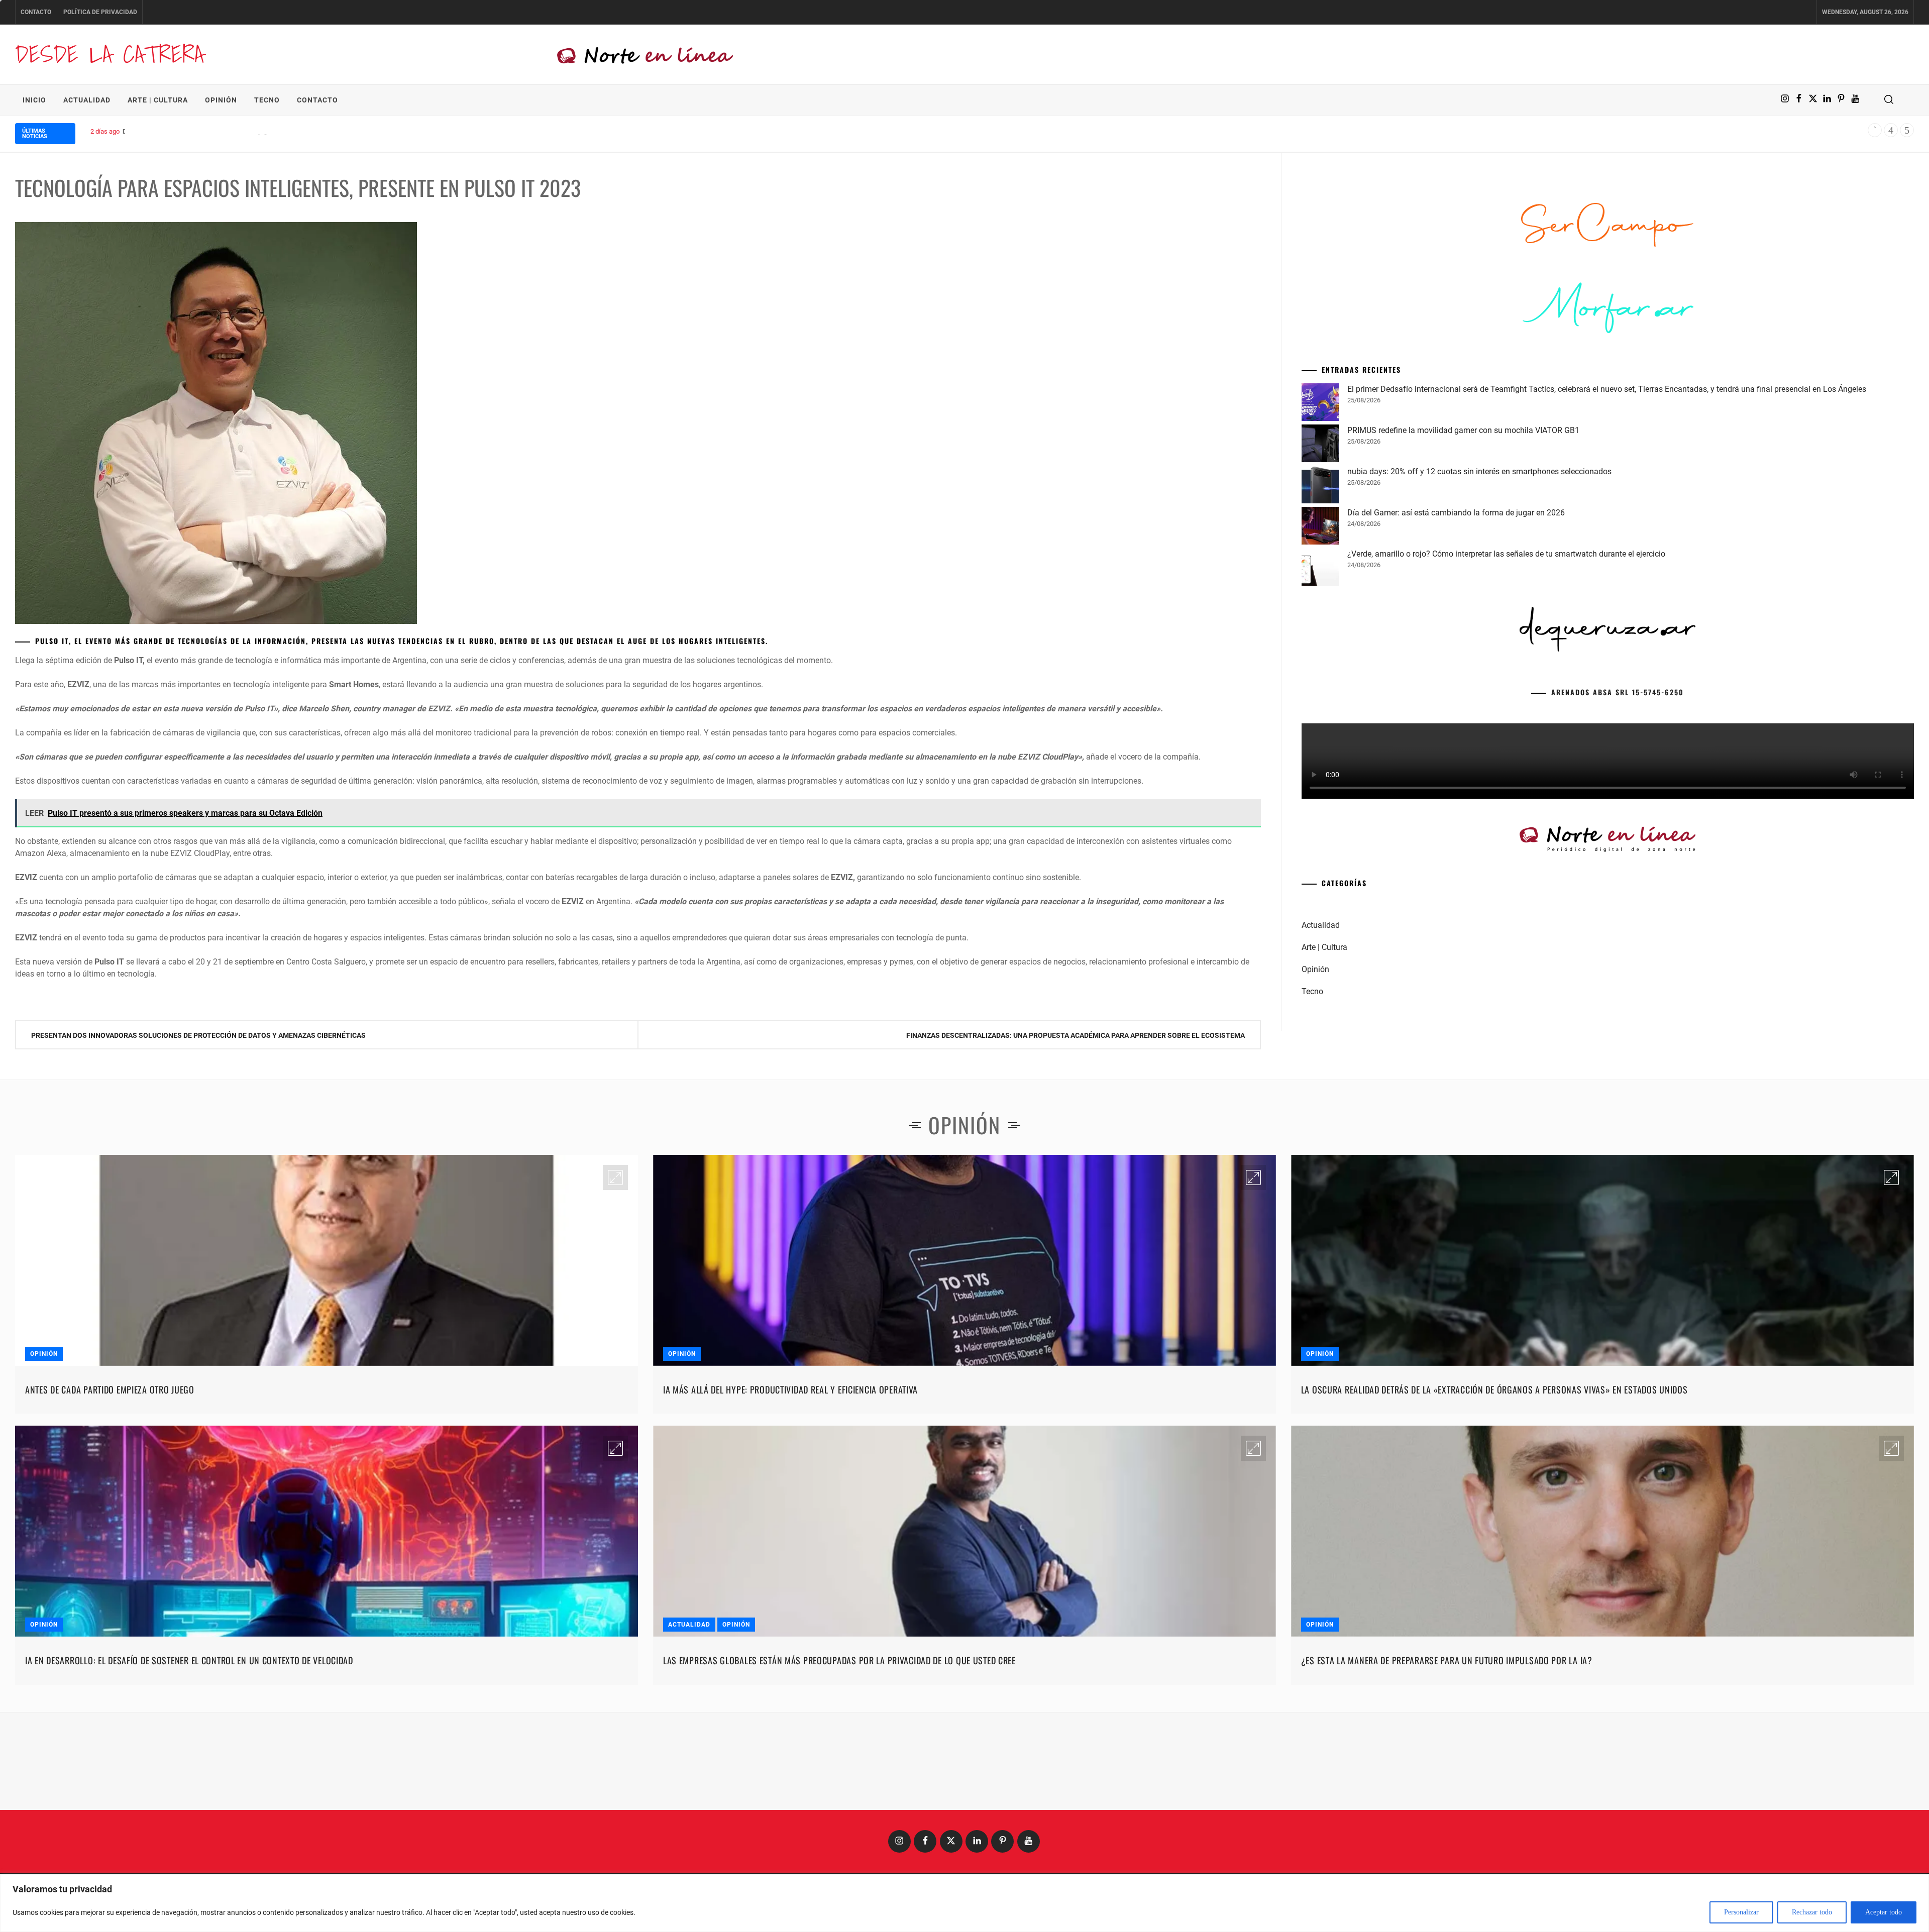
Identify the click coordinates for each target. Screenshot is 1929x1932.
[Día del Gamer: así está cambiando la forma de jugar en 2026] (1320, 681)
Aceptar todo (1884, 1912)
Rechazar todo (1812, 1912)
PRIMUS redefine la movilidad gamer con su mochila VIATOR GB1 (1463, 583)
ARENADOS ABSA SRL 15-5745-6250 (1618, 845)
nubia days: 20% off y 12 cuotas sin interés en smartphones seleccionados (1479, 625)
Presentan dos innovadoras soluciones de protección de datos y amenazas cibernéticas (198, 1035)
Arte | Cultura (158, 100)
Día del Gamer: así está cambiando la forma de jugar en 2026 (210, 131)
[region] (964, 1903)
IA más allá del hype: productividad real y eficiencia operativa (790, 1494)
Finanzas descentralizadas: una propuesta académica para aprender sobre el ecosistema (1076, 1035)
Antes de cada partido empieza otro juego (110, 1494)
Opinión (221, 100)
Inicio (34, 100)
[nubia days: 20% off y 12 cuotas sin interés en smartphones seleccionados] (1320, 639)
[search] (1889, 100)
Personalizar (1741, 1912)
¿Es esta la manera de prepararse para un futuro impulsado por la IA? (1447, 1765)
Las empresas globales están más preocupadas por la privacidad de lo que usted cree (839, 1765)
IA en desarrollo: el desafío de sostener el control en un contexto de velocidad (189, 1765)
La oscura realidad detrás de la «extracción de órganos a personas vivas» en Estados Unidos (1494, 1494)
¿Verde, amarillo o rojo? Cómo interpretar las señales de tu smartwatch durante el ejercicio (1506, 707)
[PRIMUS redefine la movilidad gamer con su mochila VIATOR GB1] (1320, 598)
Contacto (36, 12)
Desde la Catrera (110, 54)
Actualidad (87, 100)
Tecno (267, 100)
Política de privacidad (100, 12)
